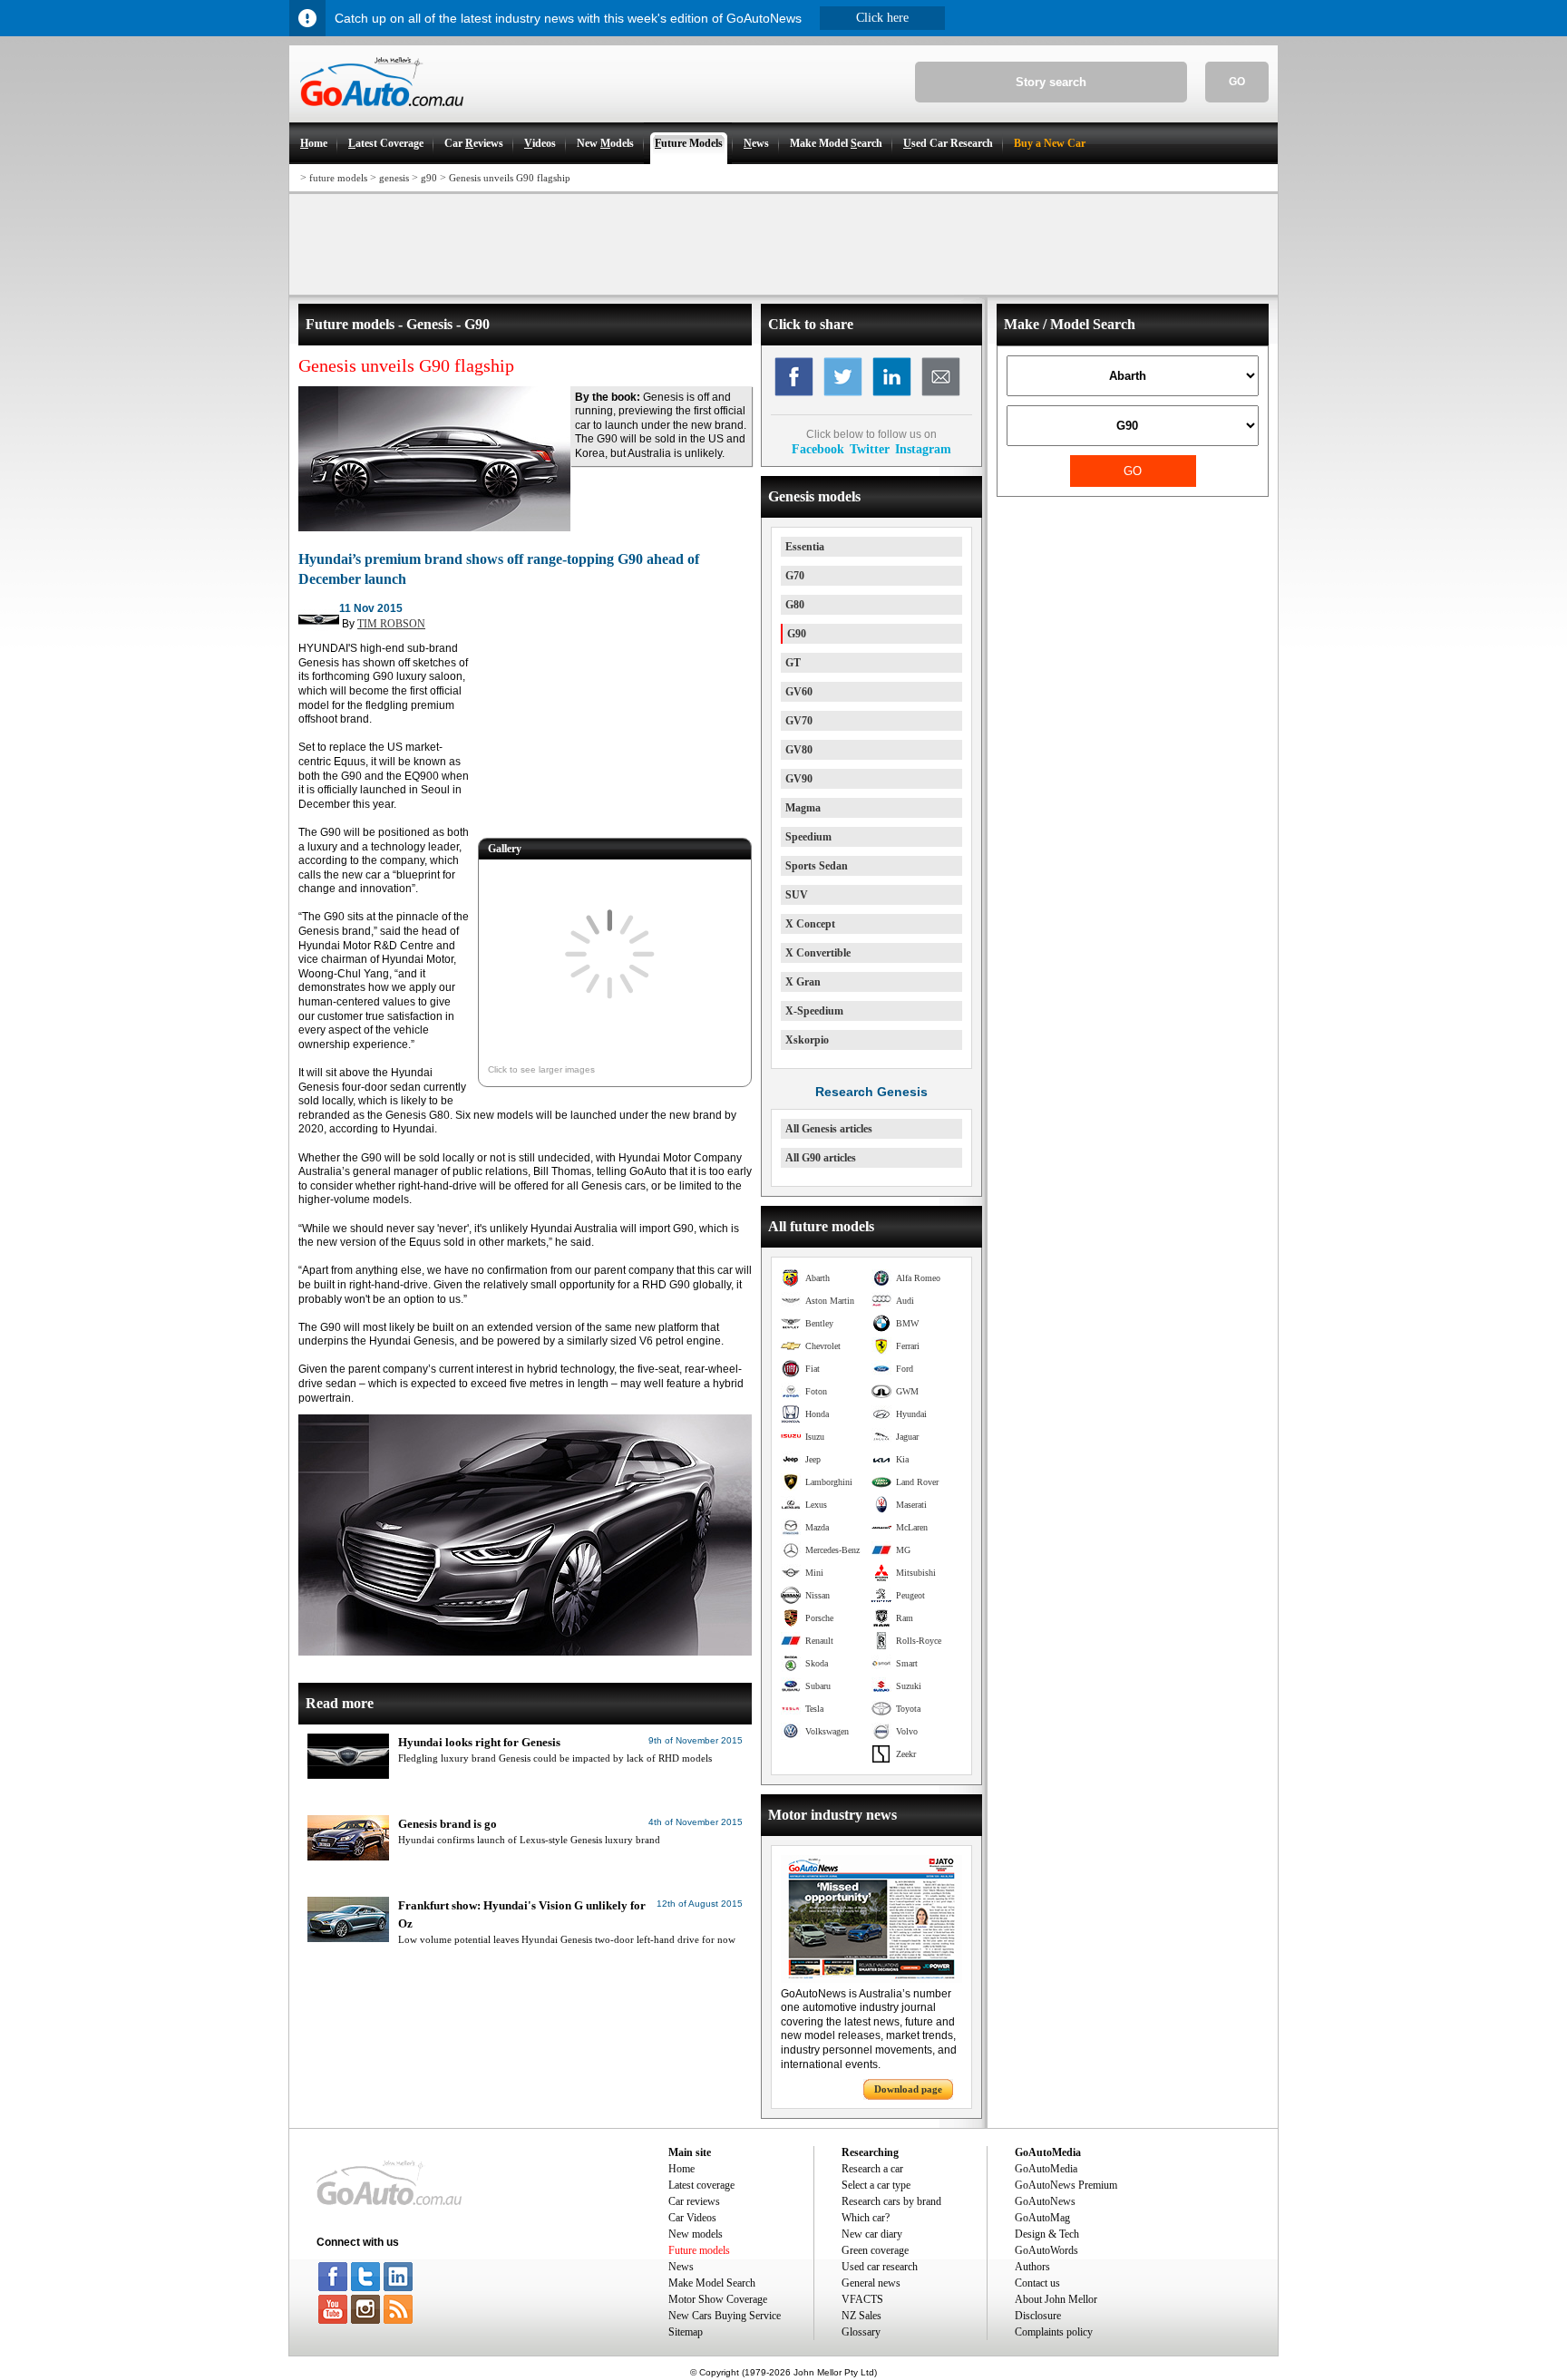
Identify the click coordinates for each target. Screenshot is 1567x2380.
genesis (394, 178)
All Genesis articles (829, 1129)
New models (696, 2234)
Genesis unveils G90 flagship (510, 178)
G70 (795, 576)
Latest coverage (701, 2185)
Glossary (861, 2332)
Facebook (818, 449)
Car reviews (694, 2201)
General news (871, 2283)
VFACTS (862, 2299)
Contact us (1037, 2283)
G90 (797, 634)
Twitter (870, 449)
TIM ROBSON (391, 624)
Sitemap (686, 2332)
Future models (699, 2250)
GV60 (799, 692)
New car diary (872, 2234)
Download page (908, 2089)
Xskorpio (807, 1040)
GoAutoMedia (1046, 2169)
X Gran (803, 982)
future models (338, 178)
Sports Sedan (817, 866)
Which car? (866, 2218)
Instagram (923, 449)
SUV (797, 895)
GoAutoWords (1046, 2250)
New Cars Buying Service (725, 2316)
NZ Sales (861, 2316)
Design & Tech (1047, 2234)
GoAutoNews (1045, 2201)
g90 (429, 178)
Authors (1032, 2267)
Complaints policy (1054, 2332)
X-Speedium (814, 1011)
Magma (803, 808)
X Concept (810, 924)
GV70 (799, 721)
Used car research (880, 2267)
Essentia (805, 547)
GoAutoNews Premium (1066, 2185)
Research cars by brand (891, 2201)
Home (681, 2169)
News (681, 2267)
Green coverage (875, 2250)
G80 (795, 605)
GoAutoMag (1042, 2218)
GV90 (799, 779)
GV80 (799, 750)
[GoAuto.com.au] (376, 114)
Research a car (872, 2169)
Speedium (808, 837)
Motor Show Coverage (718, 2299)
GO (1237, 82)
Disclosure (1038, 2316)
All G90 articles (821, 1158)
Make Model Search (712, 2283)
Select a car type (876, 2185)
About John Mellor (1056, 2299)
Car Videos (692, 2218)
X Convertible (818, 953)
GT (793, 663)
